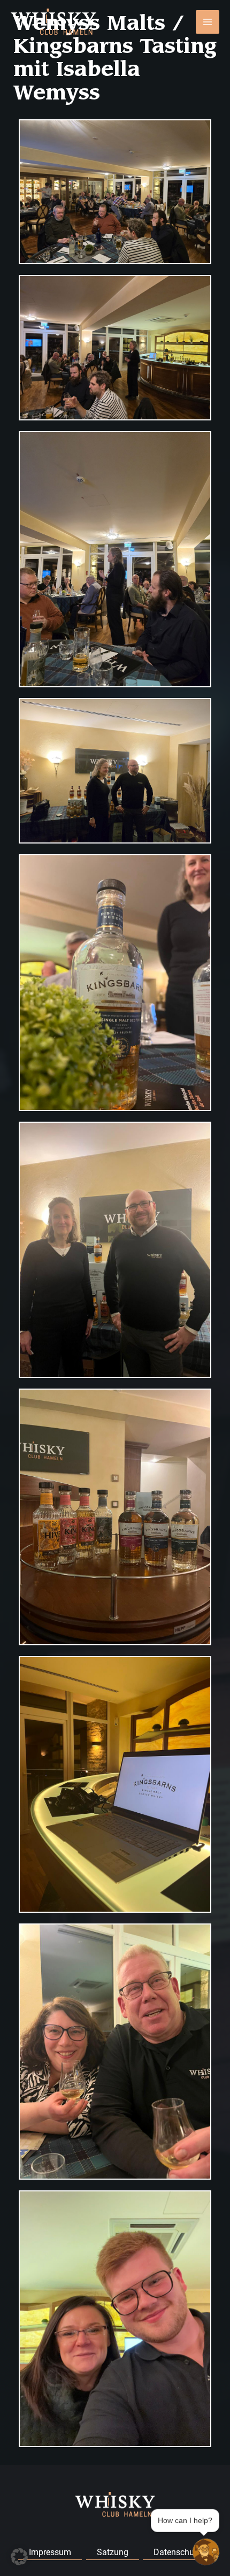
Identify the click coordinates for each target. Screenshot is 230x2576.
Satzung (113, 2552)
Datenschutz (177, 2552)
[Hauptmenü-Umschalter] (208, 22)
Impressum (50, 2552)
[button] (19, 2557)
